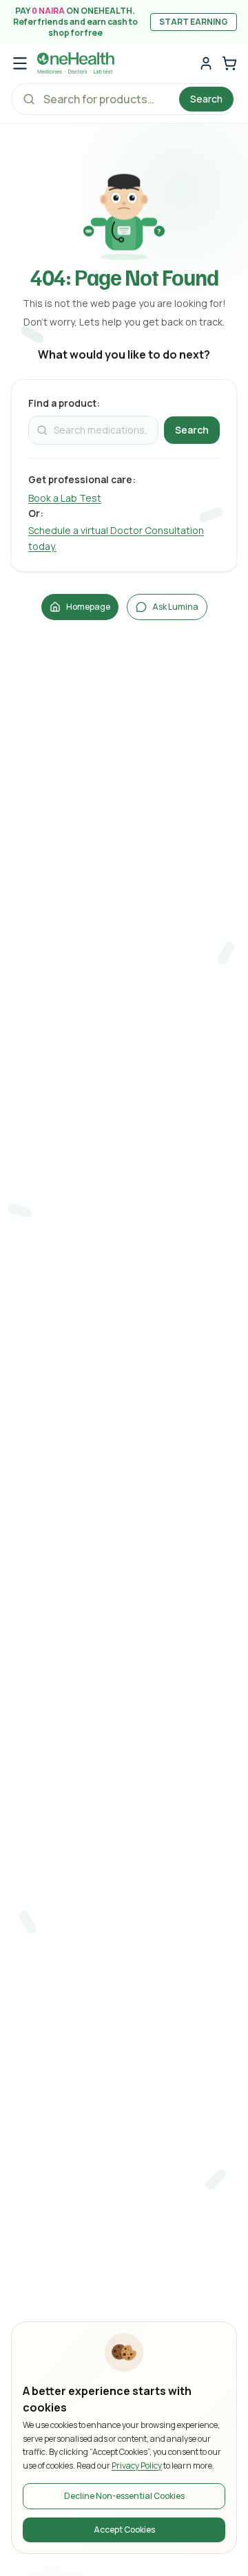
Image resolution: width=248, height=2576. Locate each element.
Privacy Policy (137, 2466)
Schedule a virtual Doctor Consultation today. (116, 538)
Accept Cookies (124, 2530)
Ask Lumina (175, 607)
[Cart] (229, 63)
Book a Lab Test (65, 498)
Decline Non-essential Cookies (124, 2496)
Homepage (88, 607)
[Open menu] (20, 63)
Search (206, 99)
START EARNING (194, 22)
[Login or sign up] (206, 63)
